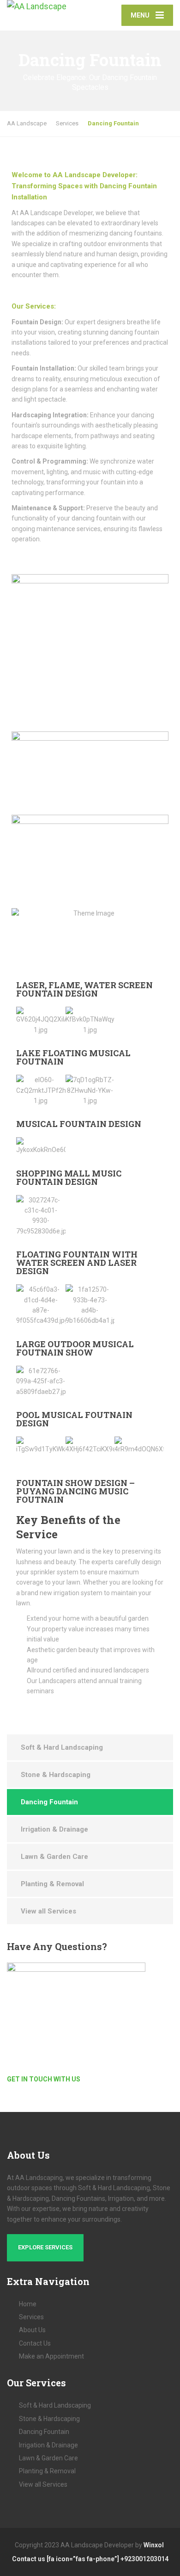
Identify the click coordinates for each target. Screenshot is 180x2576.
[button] (25, 1021)
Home (28, 2304)
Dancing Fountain (49, 1802)
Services (31, 2317)
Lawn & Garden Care (54, 1857)
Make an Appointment (51, 2356)
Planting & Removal (52, 1884)
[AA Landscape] (48, 7)
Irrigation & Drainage (54, 1829)
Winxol (154, 2545)
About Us (32, 2330)
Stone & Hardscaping (56, 1775)
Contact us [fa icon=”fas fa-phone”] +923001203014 (90, 2559)
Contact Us (35, 2343)
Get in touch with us (44, 2079)
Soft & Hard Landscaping (62, 1747)
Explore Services (45, 2247)
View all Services (48, 1911)
